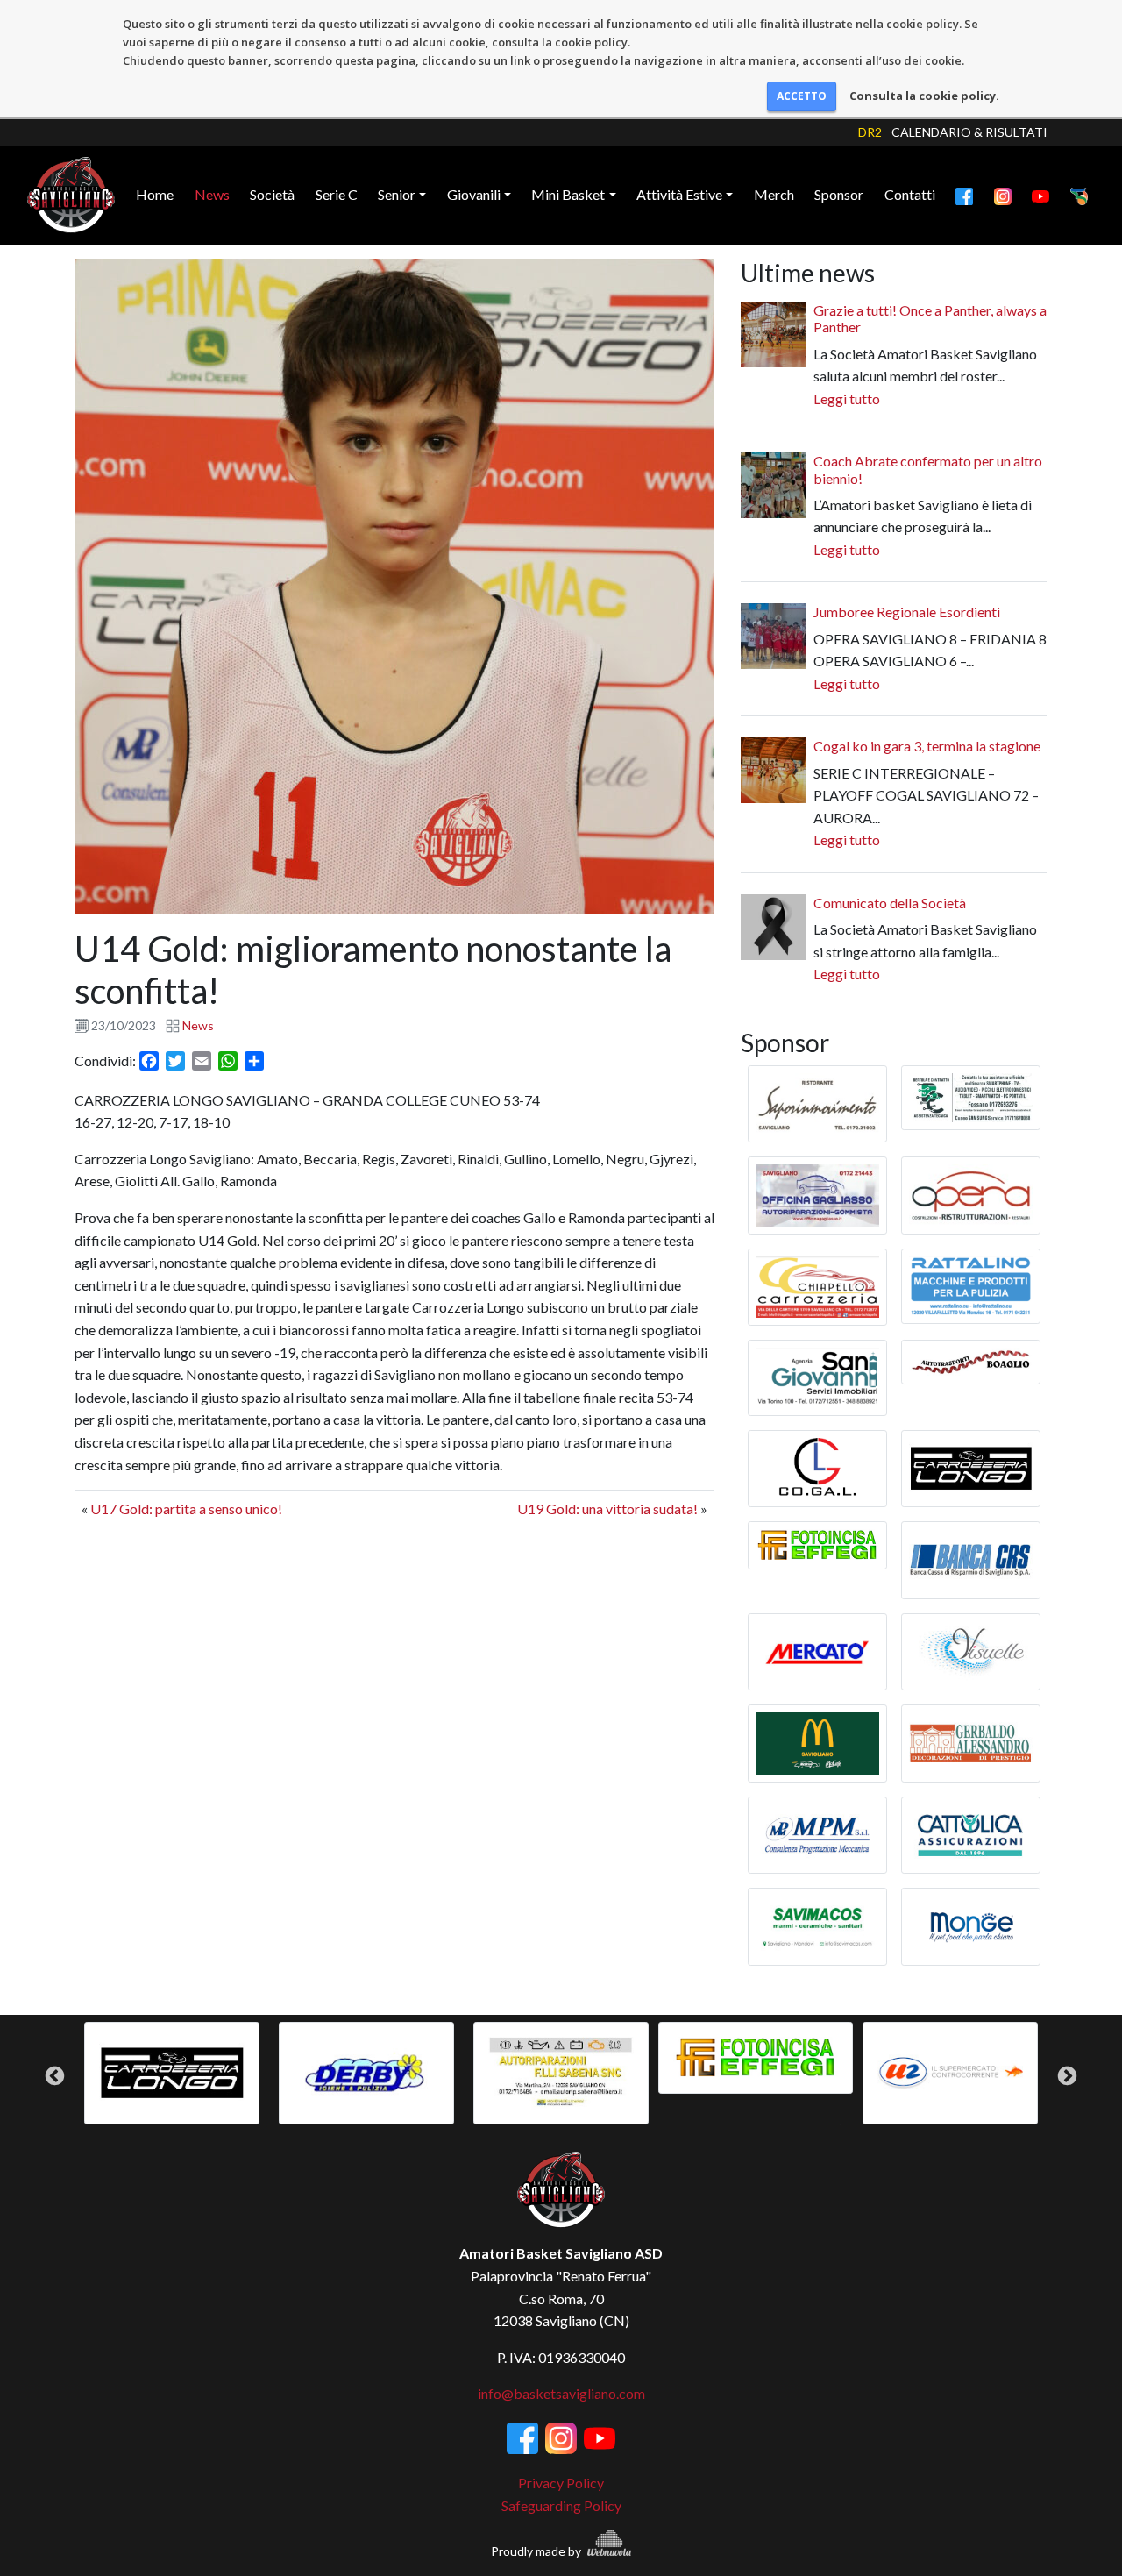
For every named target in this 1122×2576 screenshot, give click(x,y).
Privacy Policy (561, 2483)
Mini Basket (568, 194)
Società (272, 194)
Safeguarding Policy (561, 2505)
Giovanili (474, 194)
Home (155, 194)
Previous (55, 2076)
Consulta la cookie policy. (924, 96)
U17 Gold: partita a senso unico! (186, 1509)
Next (1067, 2076)
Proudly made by (537, 2551)
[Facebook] (964, 195)
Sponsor (839, 194)
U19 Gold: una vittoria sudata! (607, 1509)
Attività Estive (679, 194)
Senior (397, 194)
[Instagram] (1003, 195)
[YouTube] (1040, 195)
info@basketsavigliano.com (561, 2393)
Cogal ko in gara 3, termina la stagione (927, 746)
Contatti (910, 194)
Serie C (337, 194)
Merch (774, 194)
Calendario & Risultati (969, 132)
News (212, 194)
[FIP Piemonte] (1079, 195)
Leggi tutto (847, 398)
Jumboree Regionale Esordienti (907, 612)
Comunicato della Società (890, 903)
